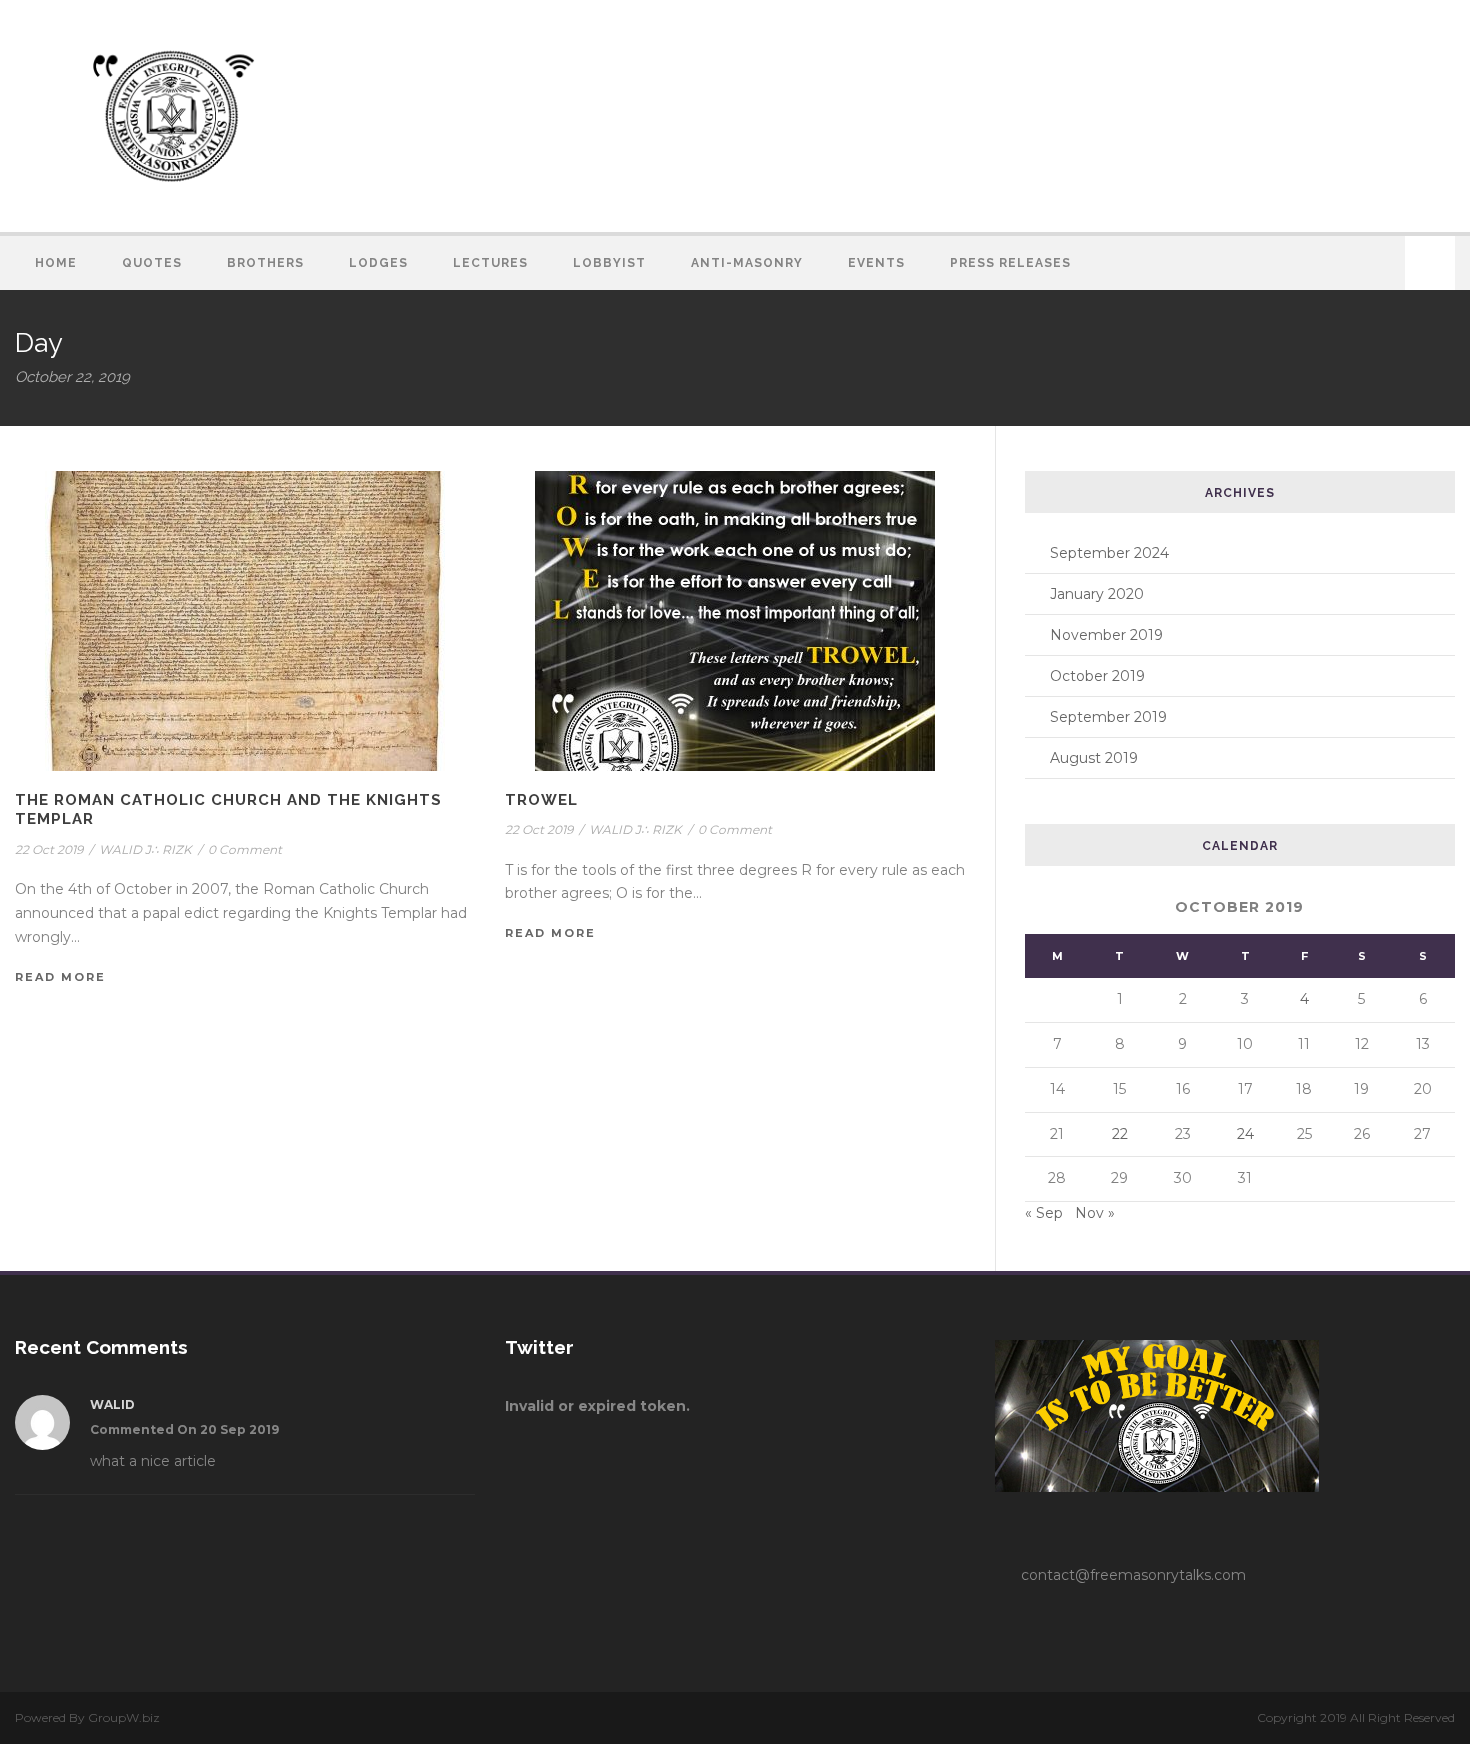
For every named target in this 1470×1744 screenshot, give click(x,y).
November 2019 (1106, 635)
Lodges (378, 263)
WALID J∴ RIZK (145, 849)
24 (1245, 1134)
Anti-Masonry (747, 263)
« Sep (1044, 1213)
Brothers (265, 263)
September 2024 (1109, 553)
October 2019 (1097, 676)
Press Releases (1010, 263)
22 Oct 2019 (49, 849)
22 (1120, 1134)
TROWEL (541, 800)
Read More (60, 977)
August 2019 (1094, 758)
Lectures (490, 263)
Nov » (1095, 1213)
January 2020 (1097, 594)
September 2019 (1108, 717)
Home (56, 263)
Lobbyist (609, 263)
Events (876, 263)
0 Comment (245, 849)
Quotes (152, 263)
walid (112, 1404)
